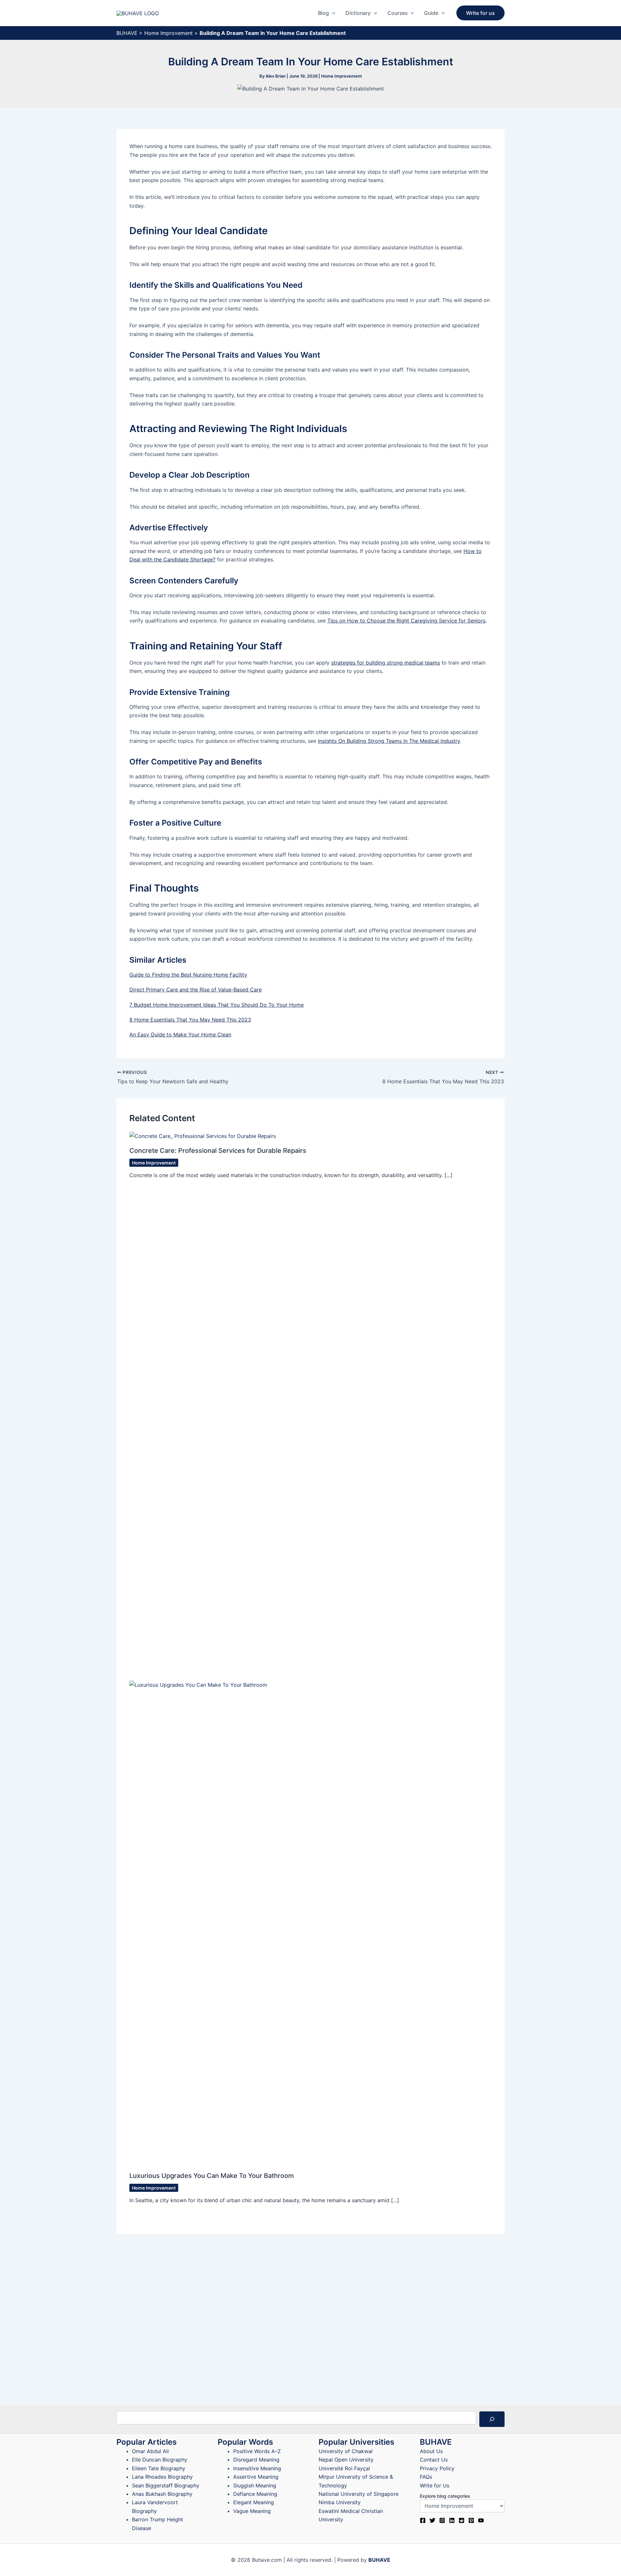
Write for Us (435, 2485)
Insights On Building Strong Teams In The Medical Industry (389, 741)
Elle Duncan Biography (160, 2460)
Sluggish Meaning (255, 2485)
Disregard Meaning (256, 2460)
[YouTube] (481, 2520)
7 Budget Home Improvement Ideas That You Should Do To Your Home (217, 1005)
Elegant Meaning (254, 2502)
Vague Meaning (252, 2511)
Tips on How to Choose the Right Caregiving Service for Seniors (406, 621)
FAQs (426, 2477)
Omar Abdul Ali (150, 2451)
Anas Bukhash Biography (162, 2494)
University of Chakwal (346, 2451)
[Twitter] (432, 2520)
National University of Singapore (359, 2494)
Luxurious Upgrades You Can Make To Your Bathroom (212, 2176)
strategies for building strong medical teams (386, 663)
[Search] (492, 2419)
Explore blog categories (445, 2496)
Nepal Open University (346, 2460)
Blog (323, 13)
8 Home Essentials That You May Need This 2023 (190, 1020)
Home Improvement (169, 33)
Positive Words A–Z (257, 2451)
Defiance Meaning (255, 2494)
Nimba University (340, 2502)
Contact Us (434, 2460)
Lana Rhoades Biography (162, 2477)
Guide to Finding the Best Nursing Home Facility (188, 975)
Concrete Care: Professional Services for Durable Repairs (218, 1151)
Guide (431, 13)
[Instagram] (442, 2520)
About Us (431, 2451)
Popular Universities (356, 2442)
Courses (398, 13)
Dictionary (358, 13)
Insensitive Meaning (257, 2468)
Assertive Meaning (256, 2477)
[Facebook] (423, 2520)
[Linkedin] (452, 2520)
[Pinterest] (471, 2520)
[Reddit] (462, 2520)
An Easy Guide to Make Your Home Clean (180, 1034)
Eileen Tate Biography (159, 2468)
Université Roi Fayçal (344, 2468)
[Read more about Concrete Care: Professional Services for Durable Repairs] (203, 1136)
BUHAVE (127, 33)
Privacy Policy (437, 2468)
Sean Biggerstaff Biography (166, 2485)
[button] (332, 13)
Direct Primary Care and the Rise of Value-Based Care (196, 990)
